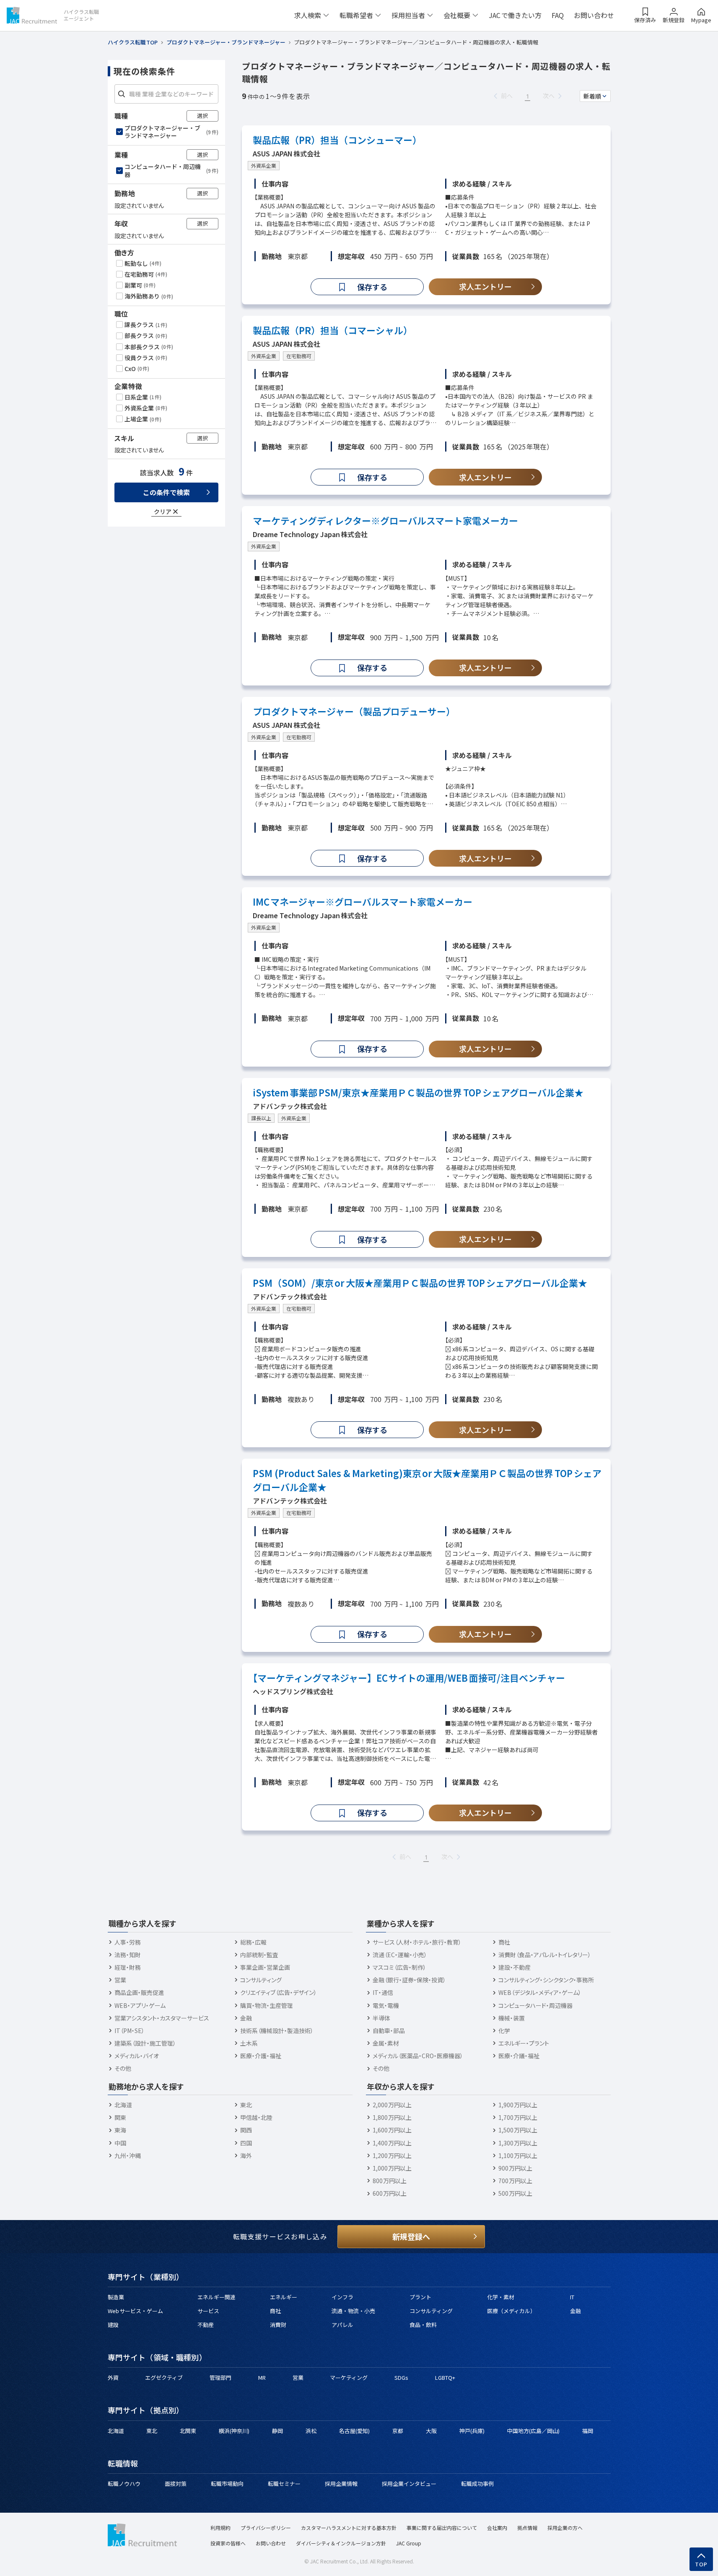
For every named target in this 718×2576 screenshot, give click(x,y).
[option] (167, 132)
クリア (163, 511)
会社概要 (457, 15)
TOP (701, 2564)
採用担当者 (408, 15)
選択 (202, 116)
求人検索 (308, 15)
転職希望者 (356, 15)
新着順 (592, 96)
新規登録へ (411, 2236)
